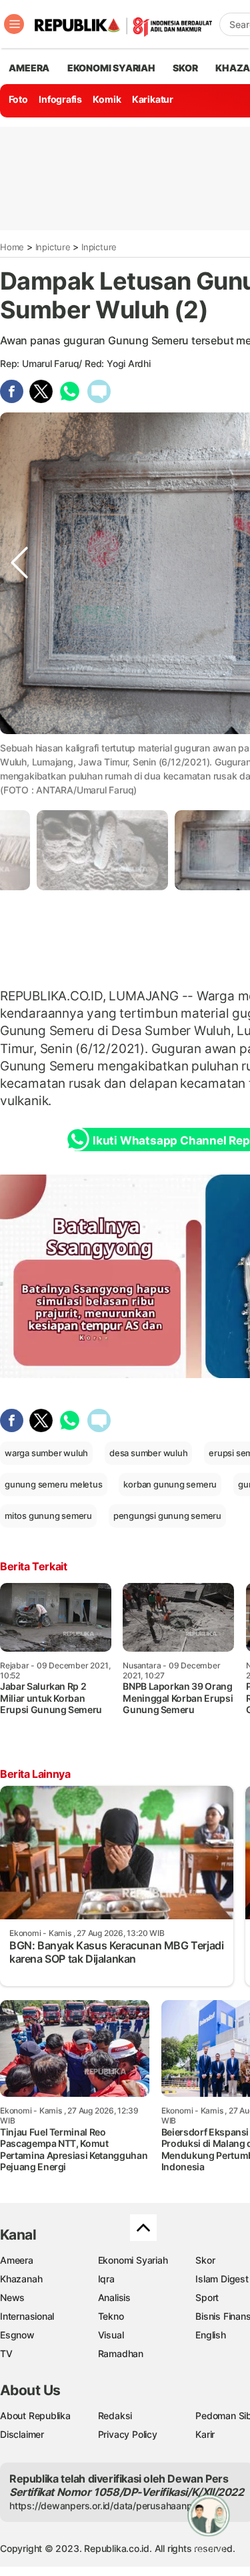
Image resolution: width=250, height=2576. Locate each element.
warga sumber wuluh (46, 1453)
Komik (107, 99)
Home (12, 247)
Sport (207, 2297)
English (211, 2335)
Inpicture (53, 247)
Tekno (111, 2316)
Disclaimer (22, 2434)
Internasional (27, 2316)
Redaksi (115, 2416)
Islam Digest (222, 2279)
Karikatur (153, 99)
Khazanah (21, 2279)
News (12, 2297)
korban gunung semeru (170, 1484)
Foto (18, 99)
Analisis (114, 2297)
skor (185, 68)
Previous (19, 746)
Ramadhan (121, 2353)
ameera (29, 68)
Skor (205, 2260)
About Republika (35, 2416)
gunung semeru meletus (54, 1484)
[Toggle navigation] (14, 24)
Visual (111, 2335)
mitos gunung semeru (48, 1516)
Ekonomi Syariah (111, 68)
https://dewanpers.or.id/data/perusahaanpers (108, 2506)
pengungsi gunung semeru (167, 1516)
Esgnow (17, 2335)
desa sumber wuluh (148, 1453)
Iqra (106, 2279)
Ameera (17, 2260)
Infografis (60, 99)
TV (6, 2353)
